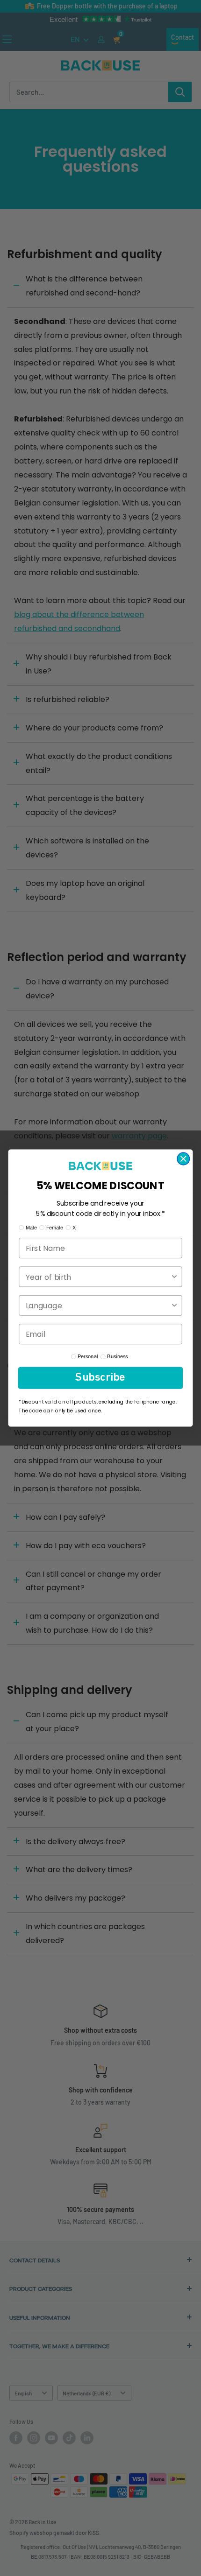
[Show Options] (174, 1277)
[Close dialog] (183, 1158)
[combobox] (98, 1277)
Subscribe (100, 1378)
